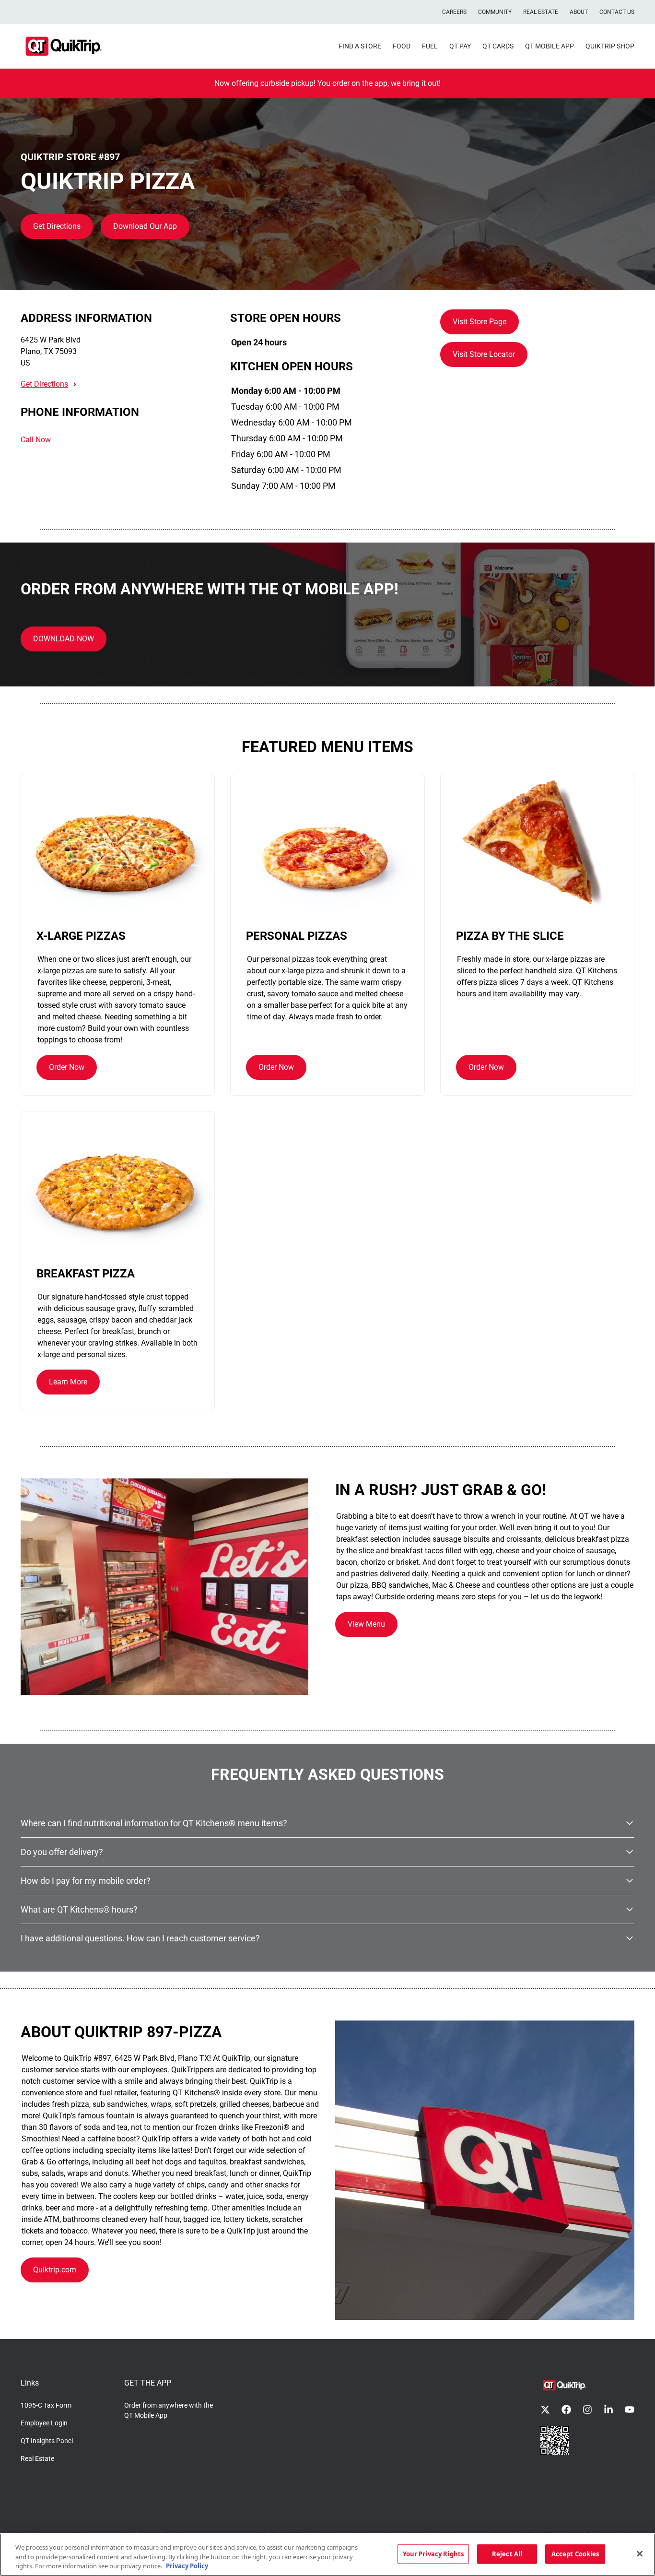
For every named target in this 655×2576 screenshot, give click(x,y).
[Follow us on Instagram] (587, 2410)
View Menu (366, 1624)
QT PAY (460, 46)
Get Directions (57, 226)
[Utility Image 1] (555, 2440)
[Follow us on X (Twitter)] (545, 2410)
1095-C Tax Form (46, 2405)
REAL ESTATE (541, 12)
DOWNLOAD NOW (64, 639)
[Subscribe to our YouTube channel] (630, 2410)
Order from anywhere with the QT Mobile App (169, 2410)
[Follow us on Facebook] (566, 2410)
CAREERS (454, 12)
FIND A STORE (360, 46)
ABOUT (579, 12)
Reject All (507, 2553)
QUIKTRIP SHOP (610, 46)
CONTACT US (617, 12)
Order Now (67, 1067)
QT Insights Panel (47, 2441)
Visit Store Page (480, 322)
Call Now (36, 440)
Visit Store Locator (484, 354)
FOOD (402, 46)
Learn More (68, 1382)
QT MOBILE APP (550, 46)
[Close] (640, 2553)
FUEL (430, 46)
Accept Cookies (575, 2553)
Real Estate (37, 2458)
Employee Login (44, 2423)
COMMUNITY (495, 12)
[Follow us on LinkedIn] (608, 2410)
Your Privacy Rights (433, 2553)
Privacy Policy (187, 2566)
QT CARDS (498, 46)
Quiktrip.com (55, 2270)
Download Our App (145, 226)
